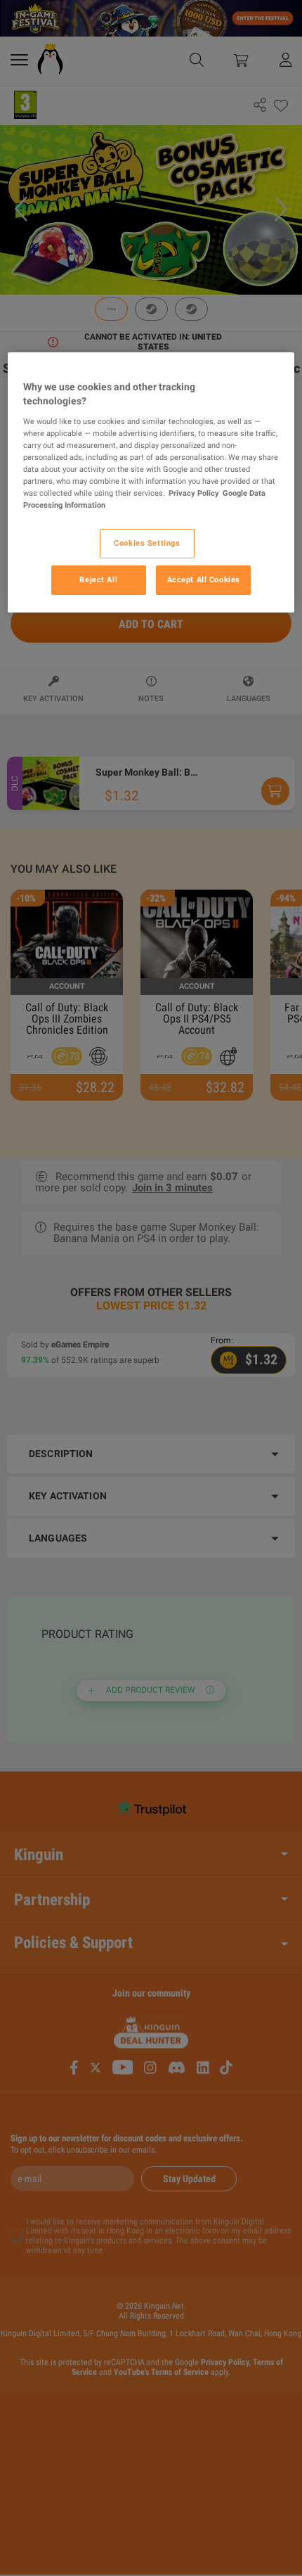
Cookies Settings (147, 543)
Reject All (98, 579)
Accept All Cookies (204, 579)
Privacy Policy (194, 493)
